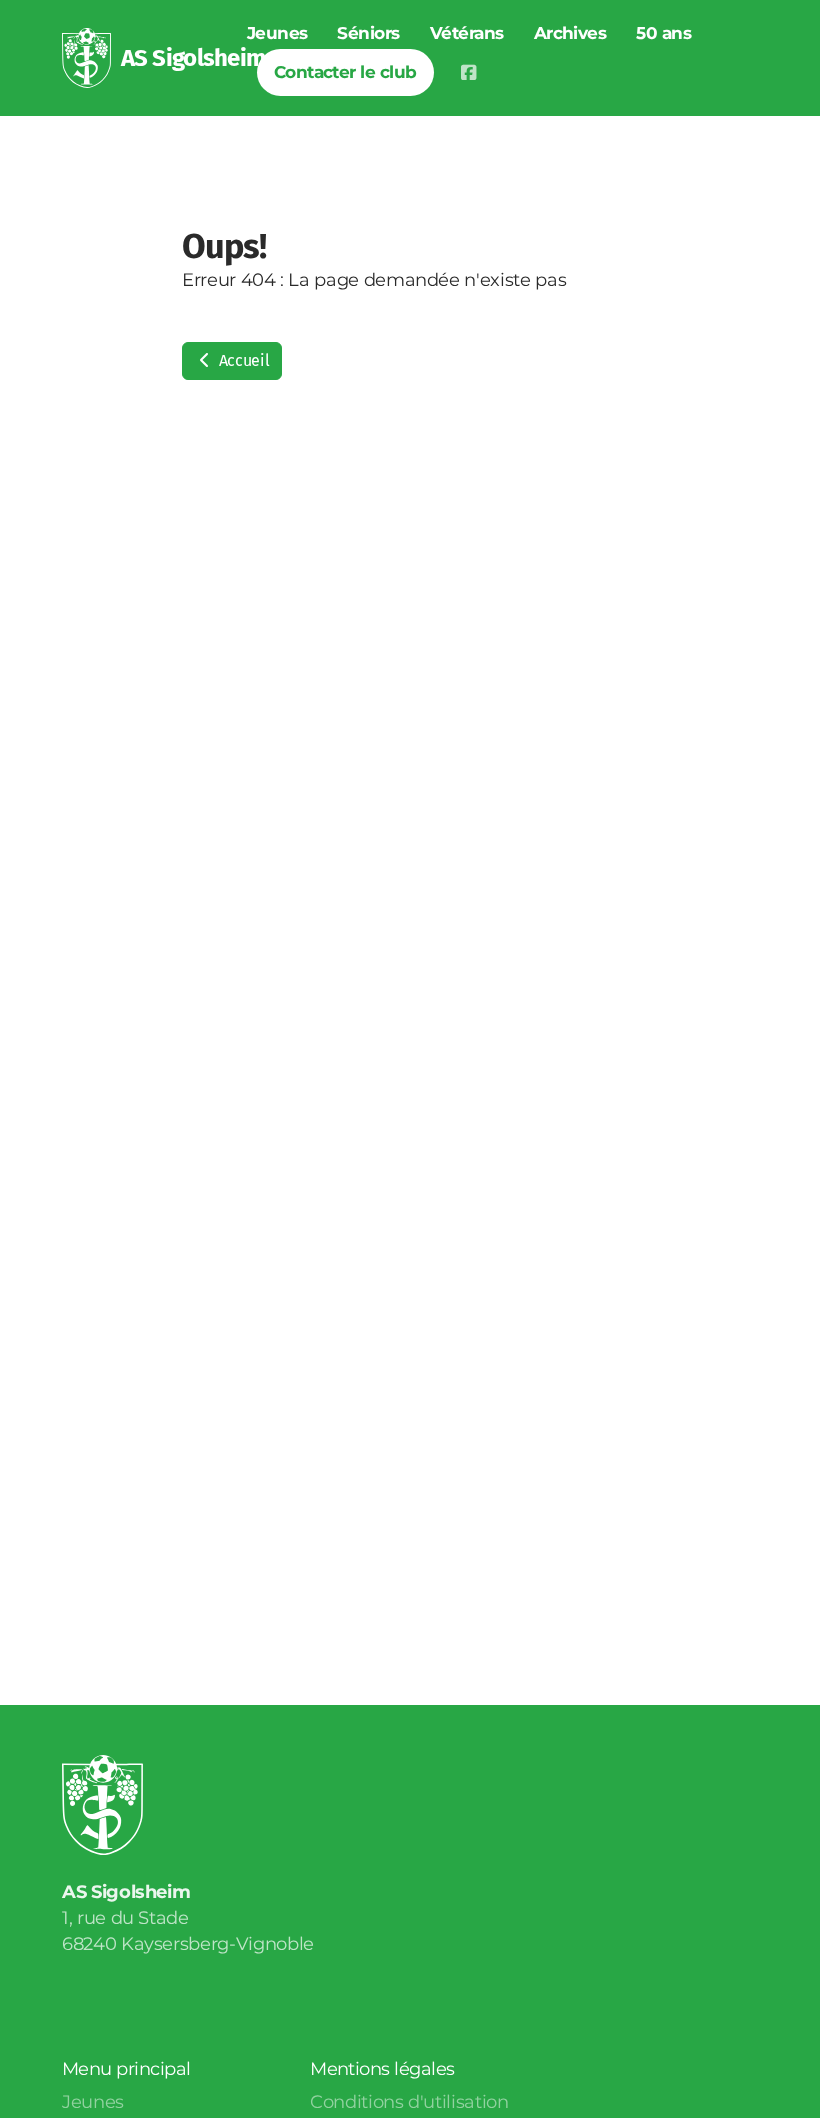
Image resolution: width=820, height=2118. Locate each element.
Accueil (242, 360)
